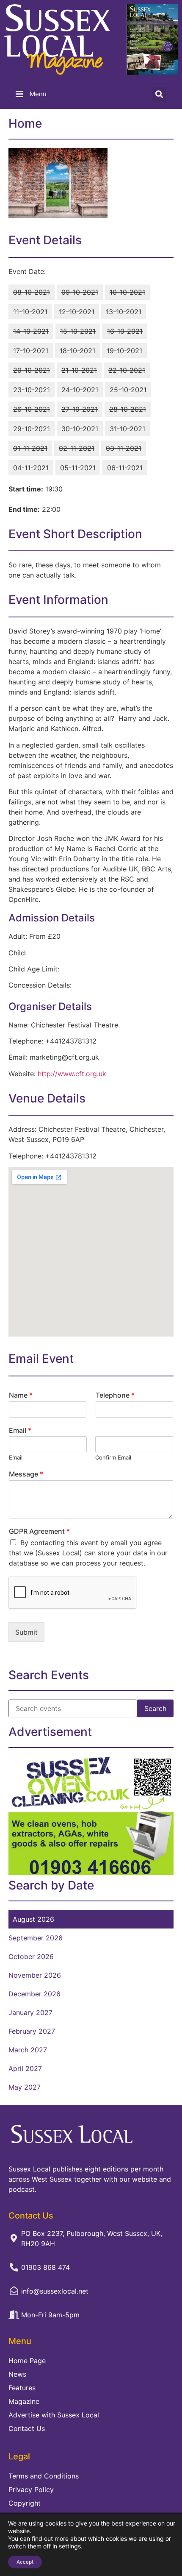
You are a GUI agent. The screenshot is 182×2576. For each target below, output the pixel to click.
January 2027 (30, 2012)
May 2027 (25, 2087)
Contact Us (27, 2428)
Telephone (115, 1395)
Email (20, 1430)
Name (21, 1395)
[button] (159, 94)
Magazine (24, 2401)
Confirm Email (113, 1457)
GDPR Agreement (39, 1531)
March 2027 (28, 2050)
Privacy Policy (31, 2489)
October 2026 (31, 1956)
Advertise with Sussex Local (54, 2415)
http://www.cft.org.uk (72, 1074)
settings (70, 2546)
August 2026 (33, 1919)
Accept (25, 2562)
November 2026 (35, 1975)
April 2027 (25, 2068)
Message (26, 1474)
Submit (26, 1632)
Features (22, 2388)
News (17, 2374)
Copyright (25, 2503)
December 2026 (34, 1994)
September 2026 (36, 1938)
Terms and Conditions (44, 2476)
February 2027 (32, 2031)
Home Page (27, 2361)
